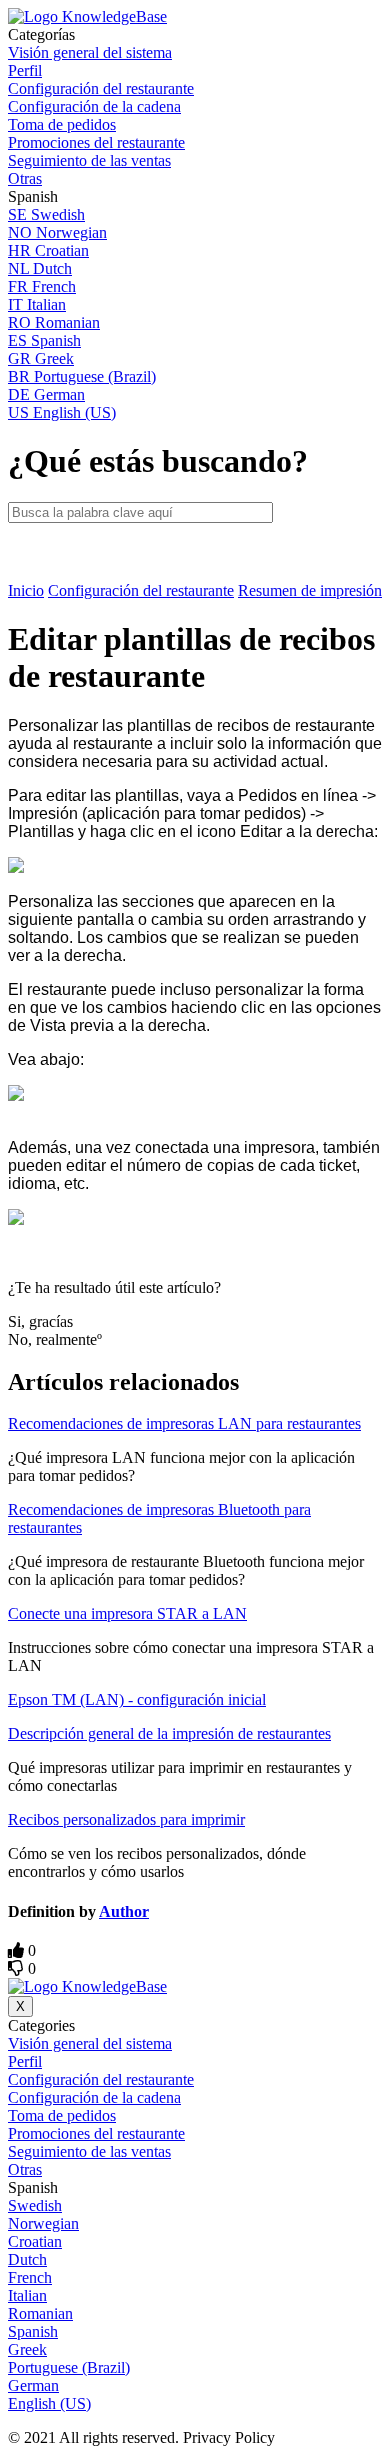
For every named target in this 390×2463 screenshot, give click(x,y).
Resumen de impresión (310, 590)
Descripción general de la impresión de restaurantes (169, 1733)
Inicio (26, 590)
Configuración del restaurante (141, 590)
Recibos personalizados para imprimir (126, 1819)
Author (124, 1911)
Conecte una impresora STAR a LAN (127, 1613)
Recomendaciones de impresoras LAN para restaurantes (184, 1423)
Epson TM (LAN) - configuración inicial (137, 1699)
